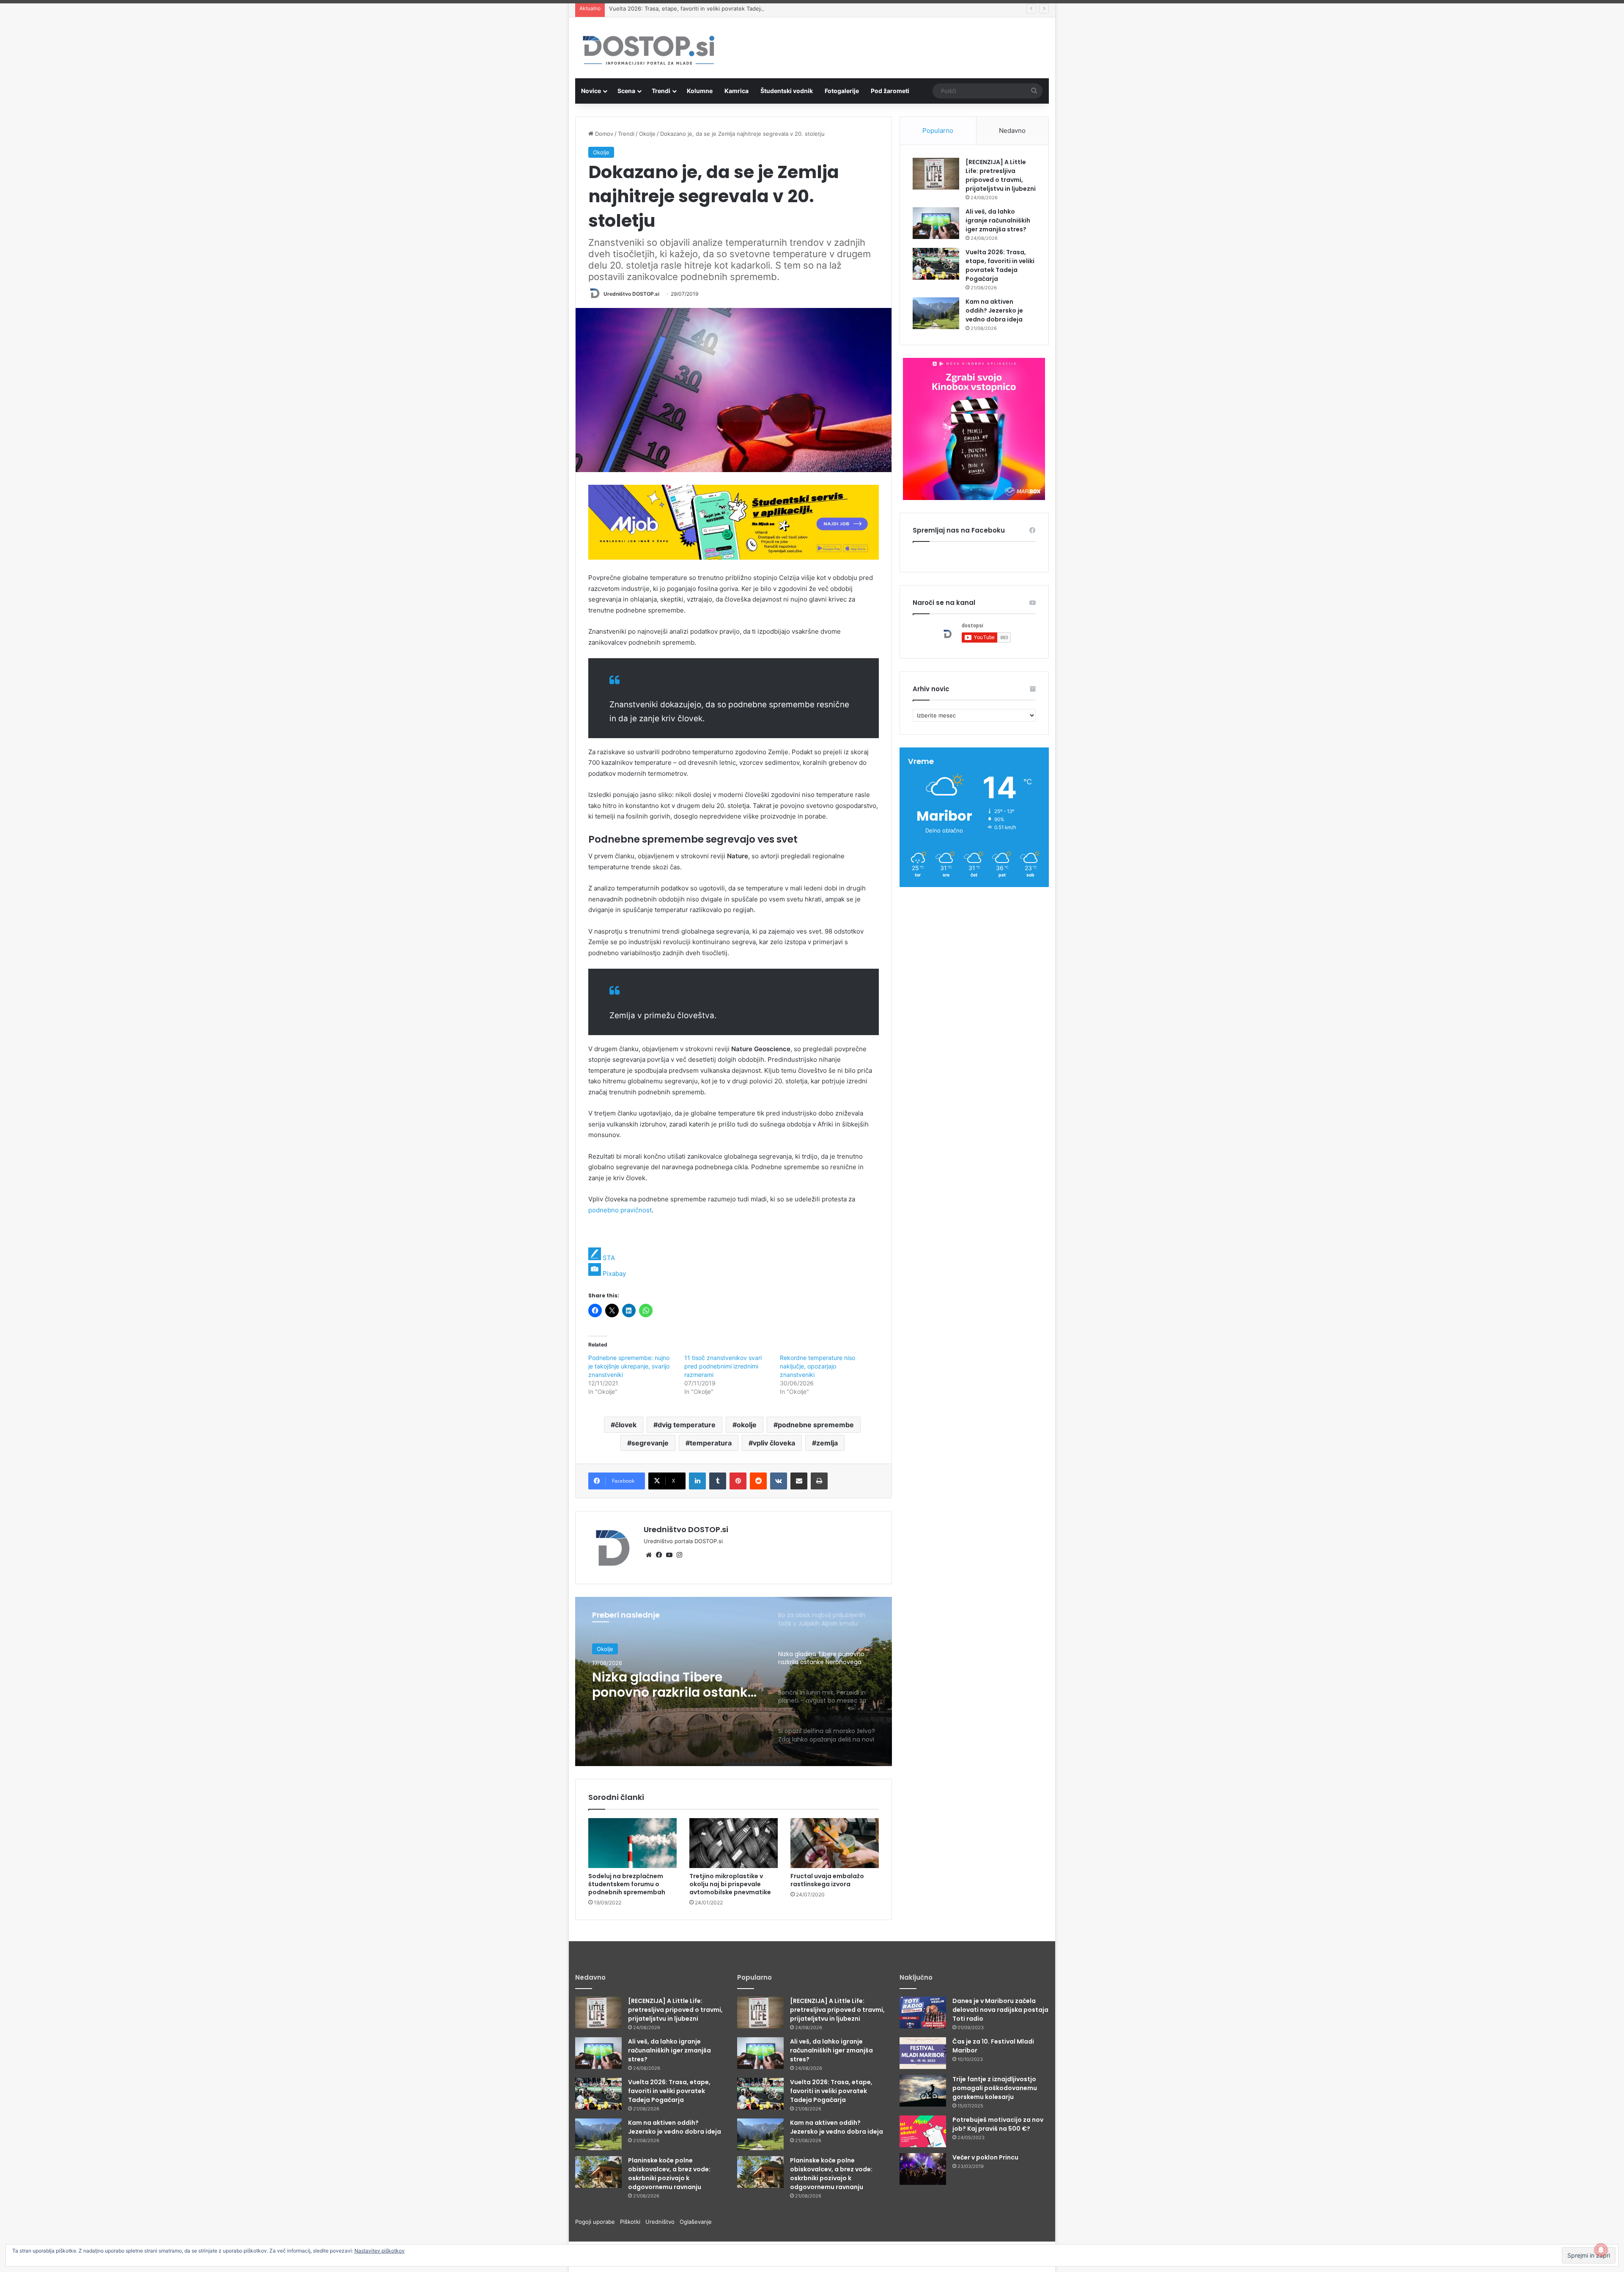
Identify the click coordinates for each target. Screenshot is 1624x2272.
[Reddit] (758, 1481)
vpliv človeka (774, 1443)
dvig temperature (687, 1425)
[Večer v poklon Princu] (923, 2169)
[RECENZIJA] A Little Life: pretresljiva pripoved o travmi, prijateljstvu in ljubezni (1001, 175)
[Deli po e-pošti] (799, 1481)
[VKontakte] (779, 1481)
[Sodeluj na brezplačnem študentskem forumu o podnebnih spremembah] (632, 1843)
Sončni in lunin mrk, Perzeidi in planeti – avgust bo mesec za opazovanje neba (656, 1685)
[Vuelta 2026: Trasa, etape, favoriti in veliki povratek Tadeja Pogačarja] (936, 264)
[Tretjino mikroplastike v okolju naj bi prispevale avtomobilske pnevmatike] (734, 1843)
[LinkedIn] (697, 1481)
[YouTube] (669, 1555)
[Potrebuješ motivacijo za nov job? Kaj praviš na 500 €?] (923, 2131)
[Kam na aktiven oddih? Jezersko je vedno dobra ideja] (936, 313)
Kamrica (737, 91)
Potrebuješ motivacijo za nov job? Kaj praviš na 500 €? (998, 2124)
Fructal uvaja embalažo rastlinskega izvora (827, 1880)
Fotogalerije (842, 91)
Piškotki (633, 2222)
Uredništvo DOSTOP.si (631, 294)
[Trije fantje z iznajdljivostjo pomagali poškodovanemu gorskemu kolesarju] (923, 2091)
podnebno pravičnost (620, 1210)
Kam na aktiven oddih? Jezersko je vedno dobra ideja (679, 8)
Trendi (661, 91)
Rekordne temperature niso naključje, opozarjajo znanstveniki (817, 1366)
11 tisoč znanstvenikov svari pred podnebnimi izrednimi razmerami (723, 1366)
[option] (734, 1681)
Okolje (647, 134)
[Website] (649, 1555)
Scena (626, 91)
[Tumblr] (718, 1481)
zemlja (827, 1443)
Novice (591, 91)
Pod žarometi (890, 91)
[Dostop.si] (648, 51)
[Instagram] (679, 1555)
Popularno (938, 130)
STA (609, 1258)
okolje (747, 1425)
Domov (603, 134)
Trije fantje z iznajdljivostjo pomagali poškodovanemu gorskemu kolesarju (995, 2088)
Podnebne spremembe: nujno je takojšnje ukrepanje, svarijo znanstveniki (629, 1366)
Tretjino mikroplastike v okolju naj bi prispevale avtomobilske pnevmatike (730, 1884)
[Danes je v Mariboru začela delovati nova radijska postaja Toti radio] (923, 2012)
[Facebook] (659, 1555)
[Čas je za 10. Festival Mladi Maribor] (923, 2053)
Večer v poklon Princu (985, 2157)
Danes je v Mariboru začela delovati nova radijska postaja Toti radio (1000, 2010)
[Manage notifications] (1601, 2250)
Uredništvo (662, 2222)
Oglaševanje (696, 2222)
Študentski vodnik (787, 91)
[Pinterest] (738, 1481)
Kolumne (700, 91)
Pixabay (614, 1273)
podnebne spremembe (816, 1425)
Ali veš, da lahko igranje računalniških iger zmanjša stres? (998, 220)
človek (626, 1425)
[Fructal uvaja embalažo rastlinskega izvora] (835, 1843)
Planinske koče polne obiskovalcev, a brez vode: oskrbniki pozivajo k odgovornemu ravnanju (669, 2174)
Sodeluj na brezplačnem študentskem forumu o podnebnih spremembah (627, 1884)
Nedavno (1012, 130)
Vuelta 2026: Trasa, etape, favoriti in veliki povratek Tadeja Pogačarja (1000, 265)
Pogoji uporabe (598, 2222)
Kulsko (605, 1649)
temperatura (711, 1443)
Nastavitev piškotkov (380, 2251)
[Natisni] (819, 1481)
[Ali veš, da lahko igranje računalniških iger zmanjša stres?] (936, 223)
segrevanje (650, 1443)
